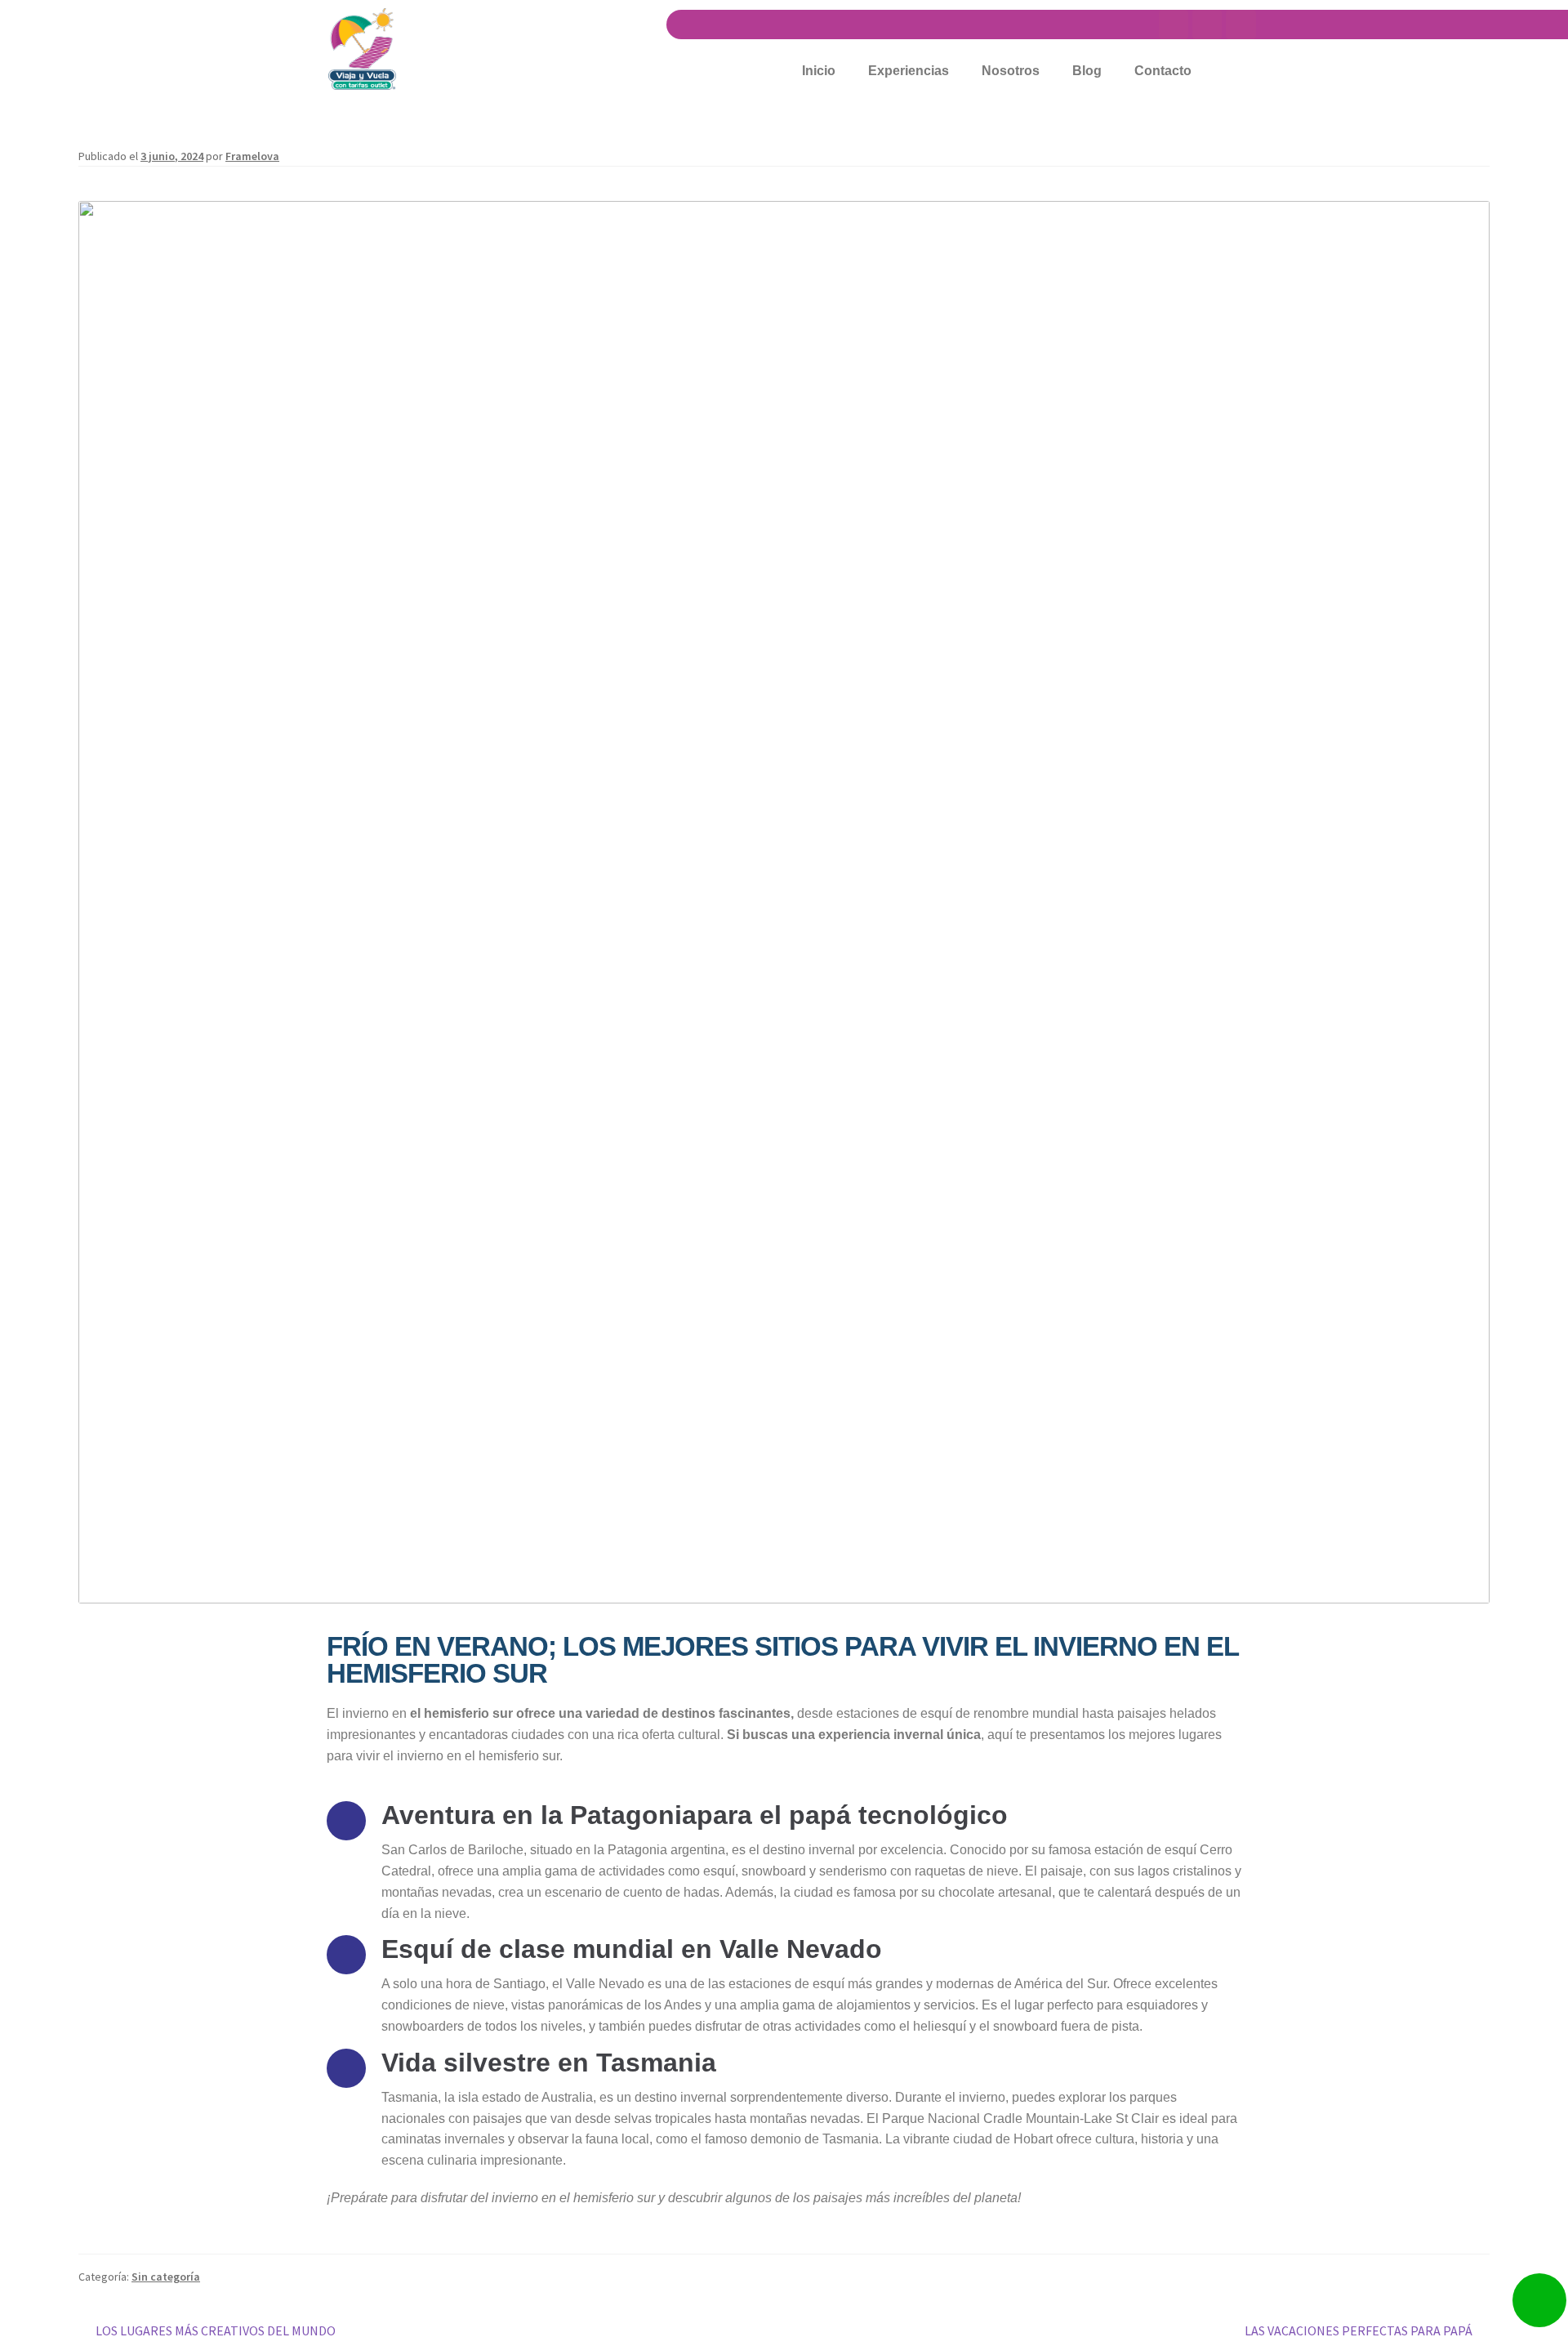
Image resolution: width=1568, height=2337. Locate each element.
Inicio (819, 71)
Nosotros (1011, 71)
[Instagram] (1207, 25)
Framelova (252, 156)
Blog (1087, 71)
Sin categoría (166, 2277)
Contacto (1163, 71)
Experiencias (909, 71)
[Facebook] (1241, 25)
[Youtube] (1174, 25)
